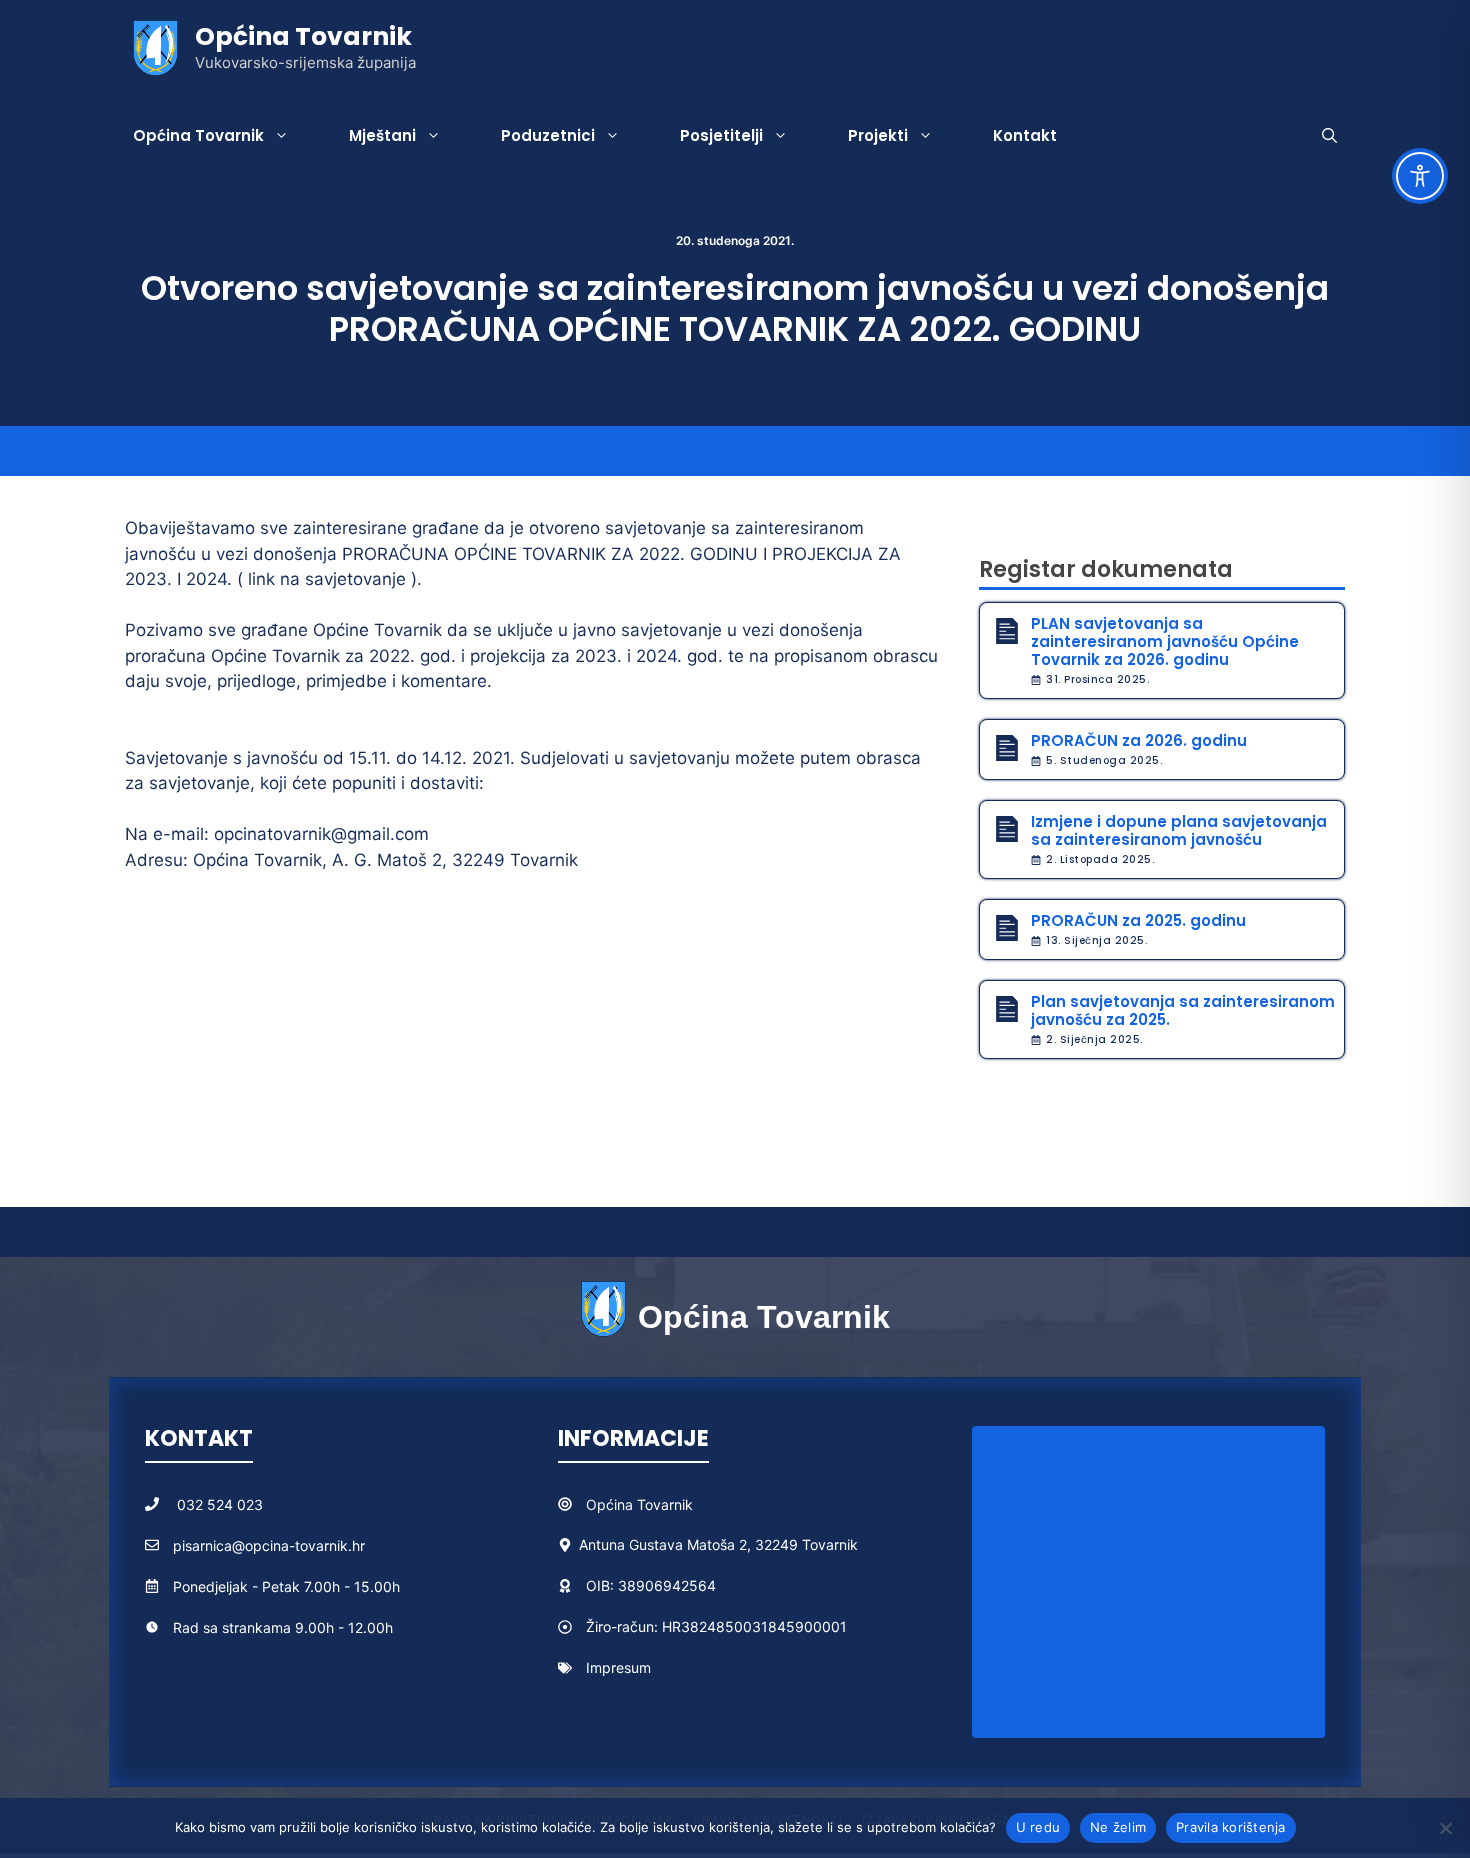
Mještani (382, 135)
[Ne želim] (1445, 1828)
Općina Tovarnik (303, 36)
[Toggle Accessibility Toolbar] (1420, 176)
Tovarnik (665, 1504)
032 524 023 (220, 1504)
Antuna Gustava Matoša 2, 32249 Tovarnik (718, 1544)
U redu (1038, 1827)
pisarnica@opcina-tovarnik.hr (269, 1545)
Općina (611, 1504)
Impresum (618, 1667)
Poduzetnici (548, 135)
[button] (1329, 136)
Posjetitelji (721, 135)
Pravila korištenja (1231, 1827)
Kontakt (1025, 135)
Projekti (878, 135)
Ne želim (1118, 1827)
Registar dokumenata (1106, 569)
